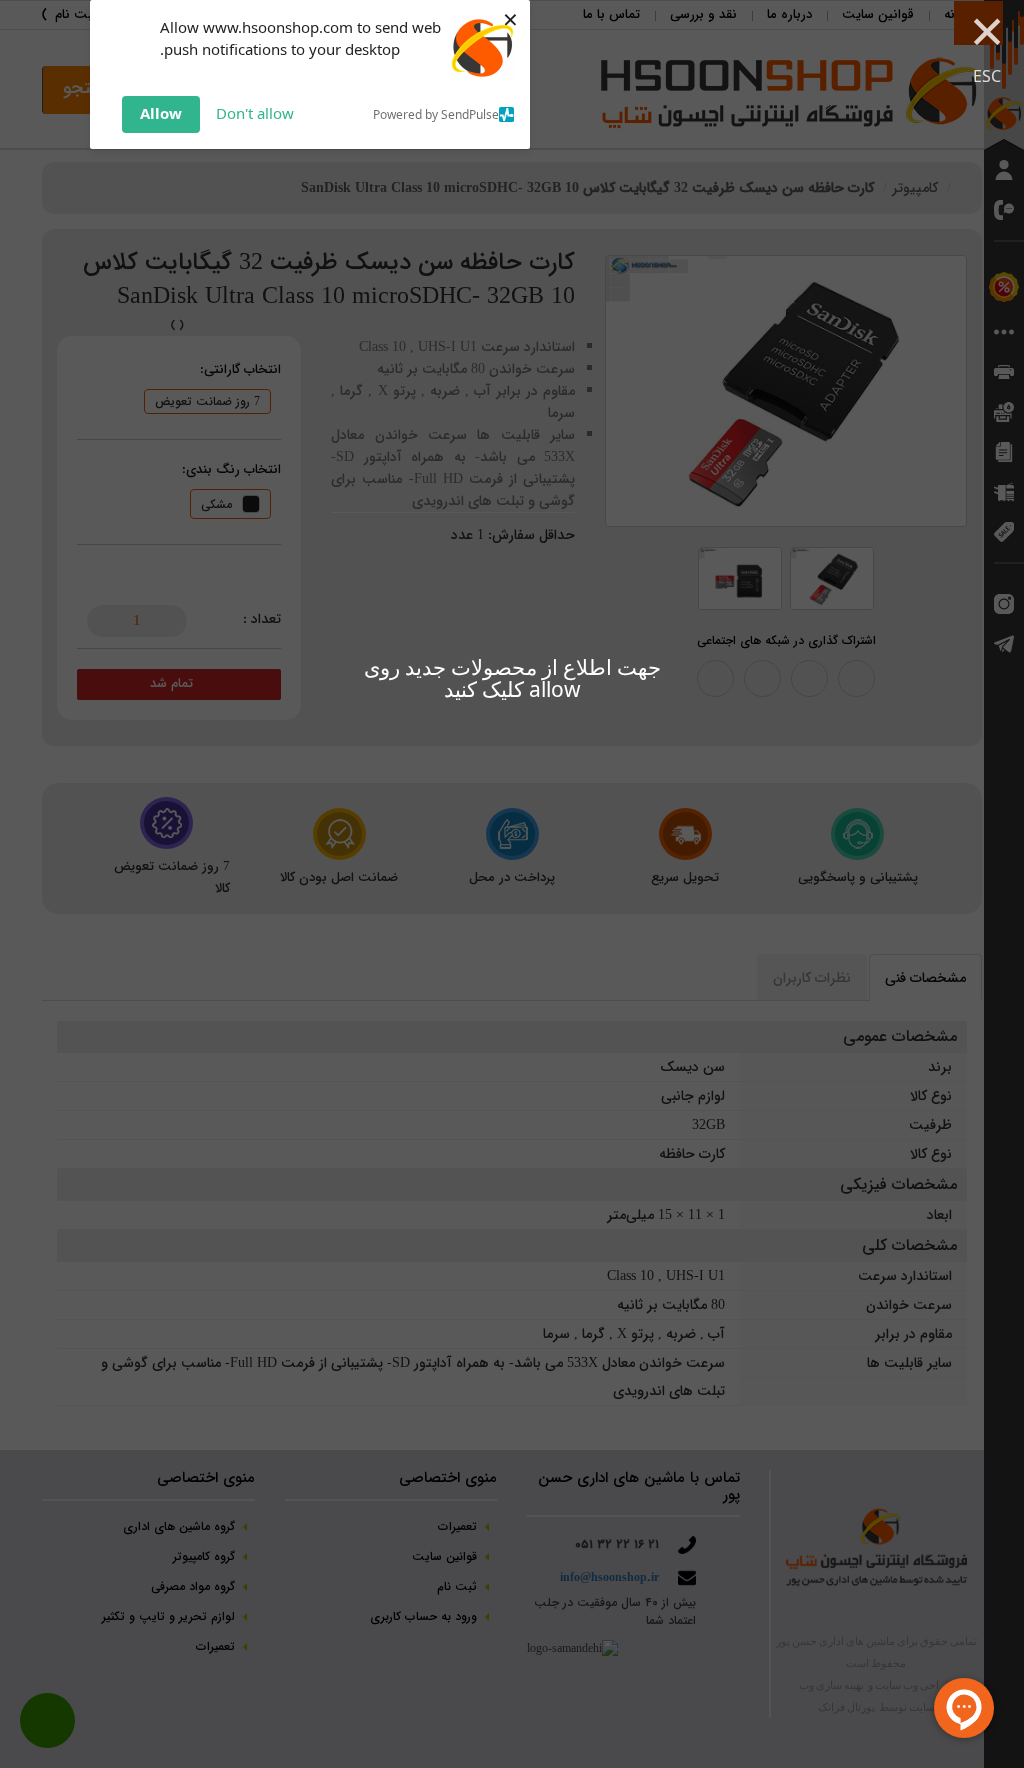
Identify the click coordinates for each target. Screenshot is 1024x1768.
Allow (161, 113)
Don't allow (255, 113)
